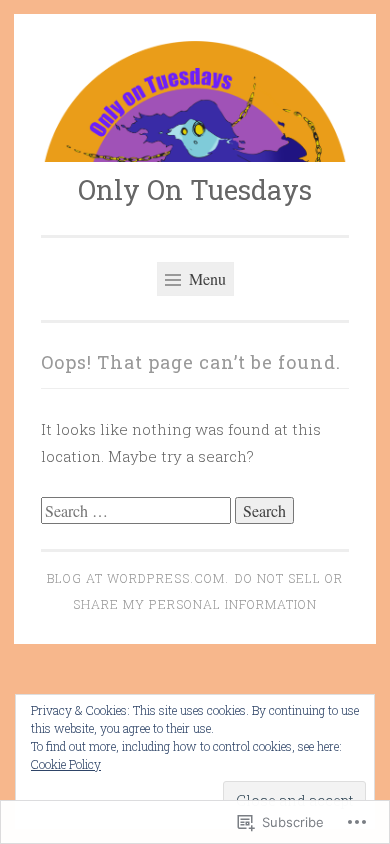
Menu (205, 278)
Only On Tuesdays (195, 189)
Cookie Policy (66, 764)
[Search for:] (138, 511)
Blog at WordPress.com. (138, 578)
